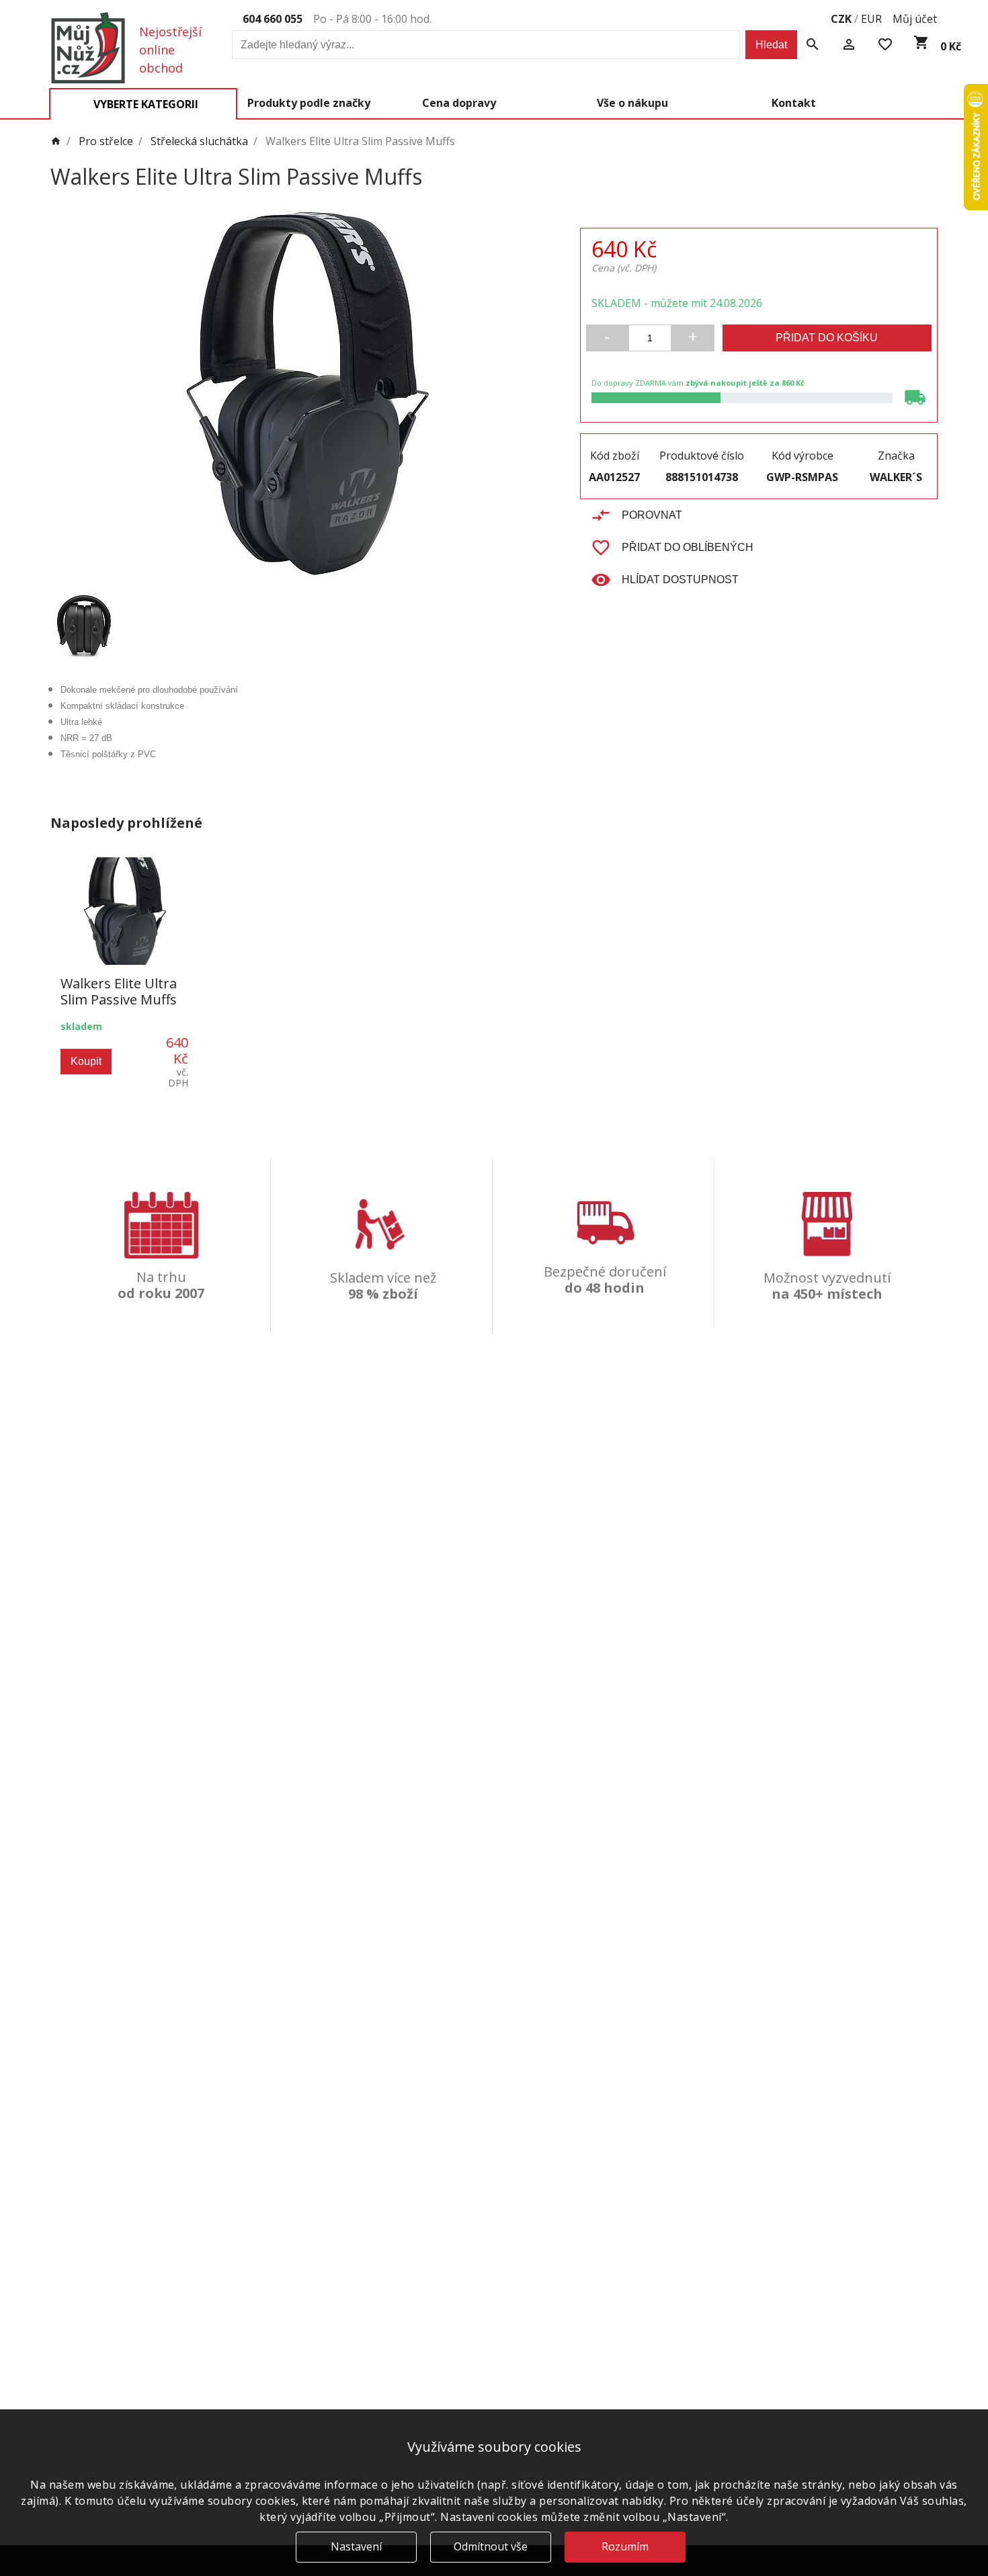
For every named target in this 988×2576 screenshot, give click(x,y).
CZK (841, 19)
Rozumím (625, 2546)
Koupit (86, 1061)
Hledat (771, 45)
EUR (871, 19)
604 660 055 (273, 19)
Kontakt (794, 103)
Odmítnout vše (491, 2546)
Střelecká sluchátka (199, 142)
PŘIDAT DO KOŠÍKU (827, 338)
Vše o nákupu (632, 103)
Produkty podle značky (309, 103)
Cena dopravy (459, 103)
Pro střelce (106, 142)
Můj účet (915, 19)
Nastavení (356, 2546)
